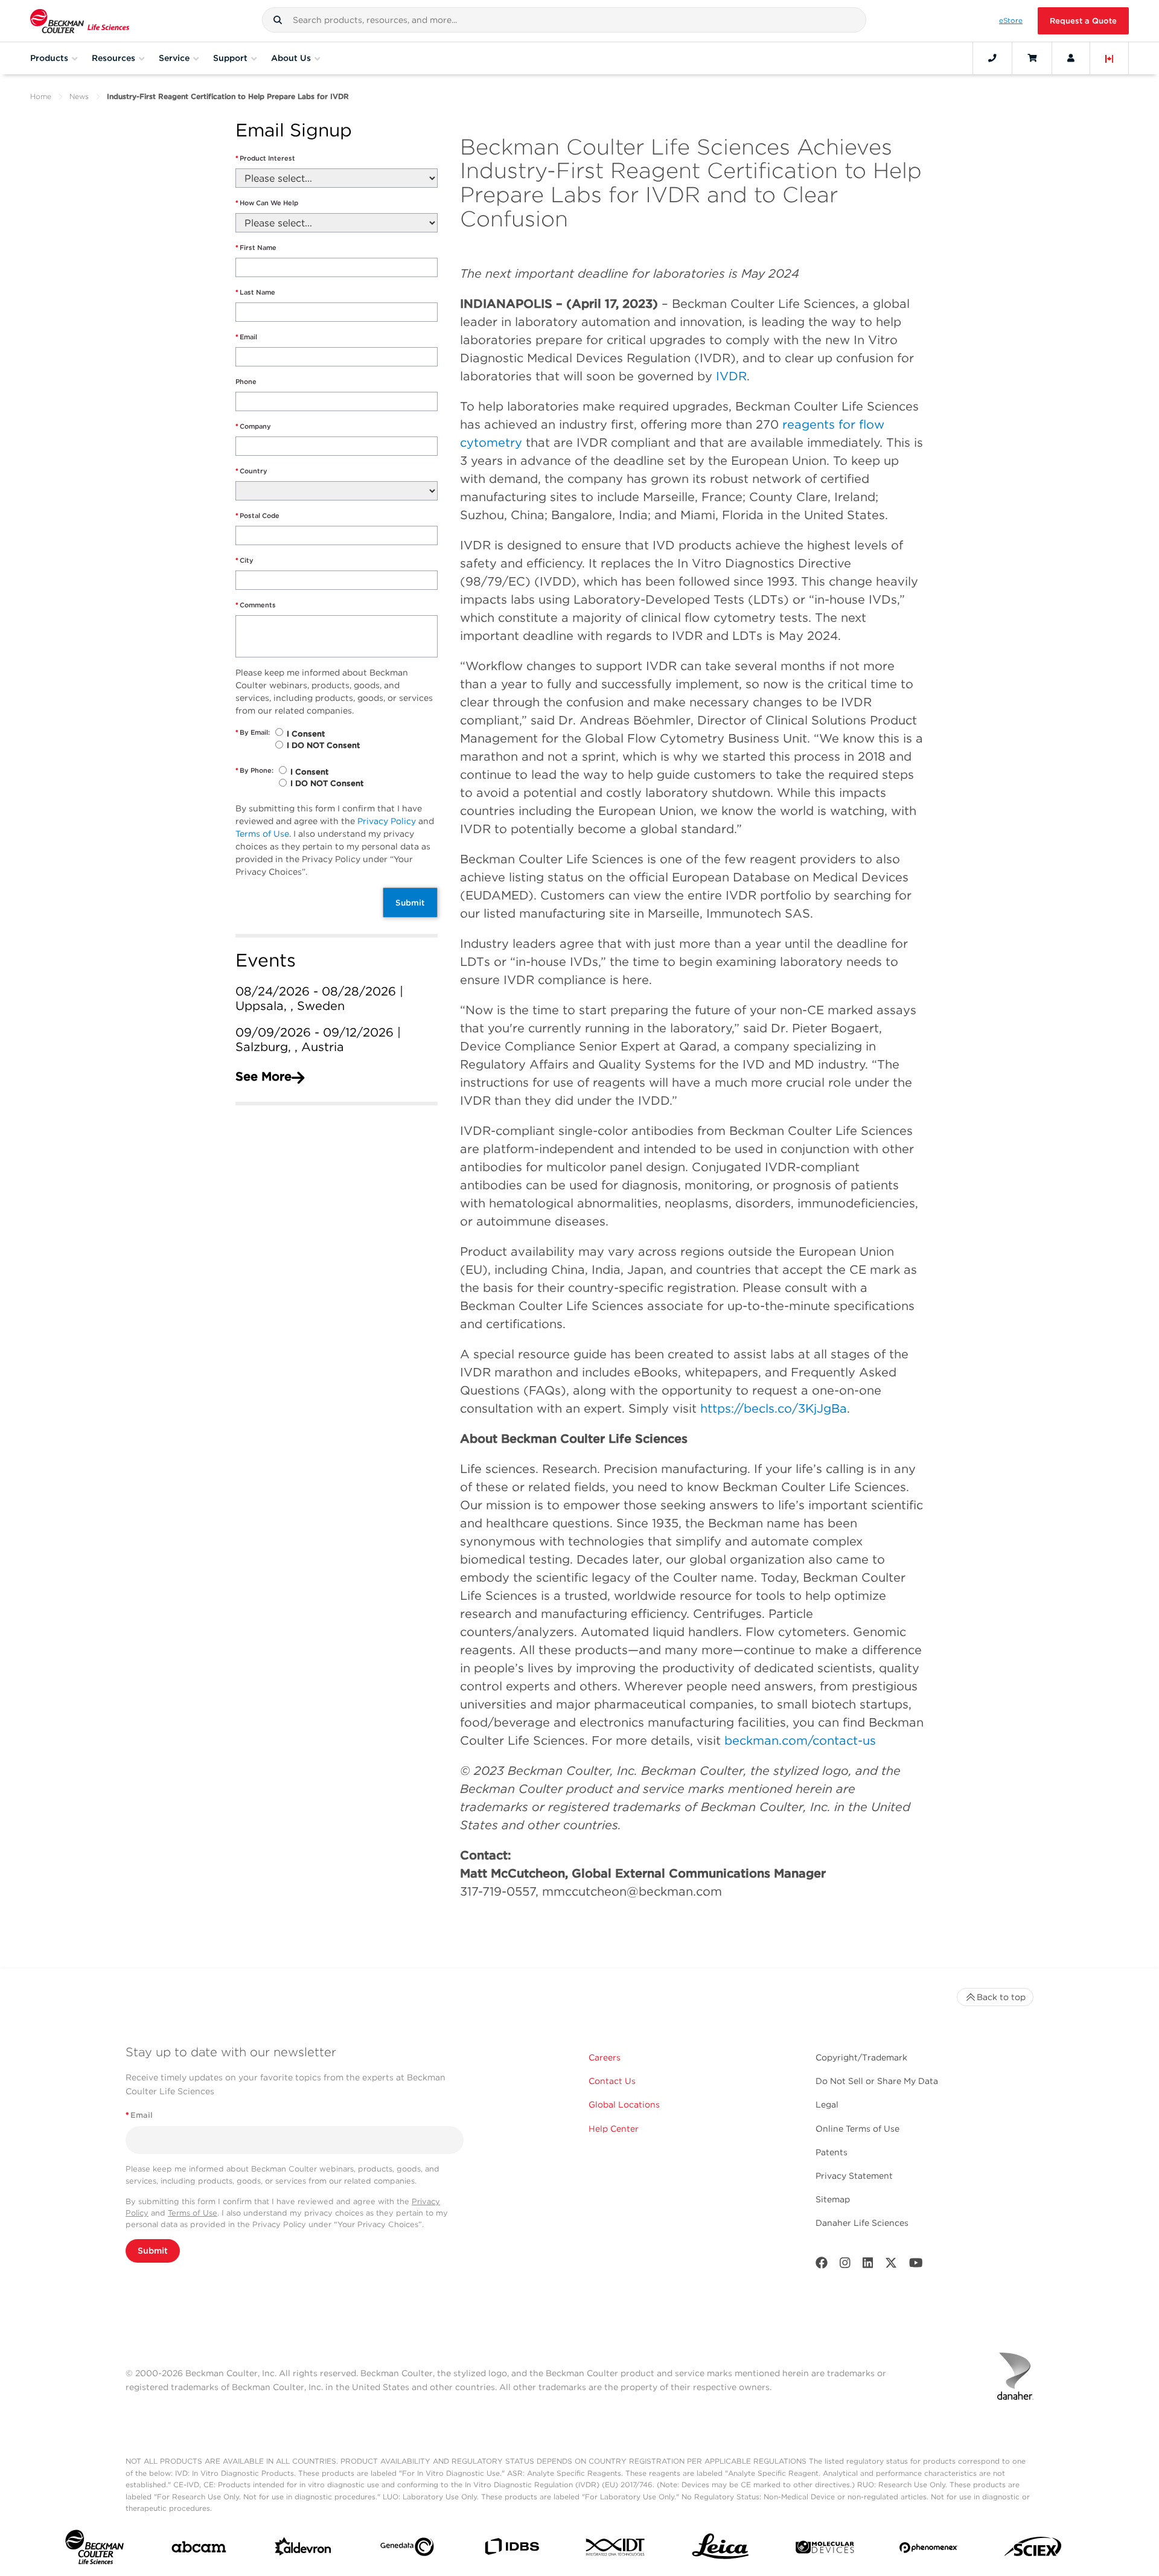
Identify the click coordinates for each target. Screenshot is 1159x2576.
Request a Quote (1083, 21)
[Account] (1071, 58)
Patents (832, 2152)
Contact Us (612, 2081)
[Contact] (992, 58)
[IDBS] (512, 2549)
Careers (605, 2057)
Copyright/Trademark (861, 2057)
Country (251, 471)
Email (246, 337)
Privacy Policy (387, 821)
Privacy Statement (854, 2176)
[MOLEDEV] (825, 2550)
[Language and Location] (1110, 58)
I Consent (306, 734)
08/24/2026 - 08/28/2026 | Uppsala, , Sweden (319, 999)
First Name (256, 248)
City (244, 560)
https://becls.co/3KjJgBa (774, 1408)
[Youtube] (916, 2265)
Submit (410, 903)
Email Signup (294, 131)
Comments (256, 605)
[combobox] (564, 20)
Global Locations (624, 2105)
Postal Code (257, 516)
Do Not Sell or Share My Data (877, 2081)
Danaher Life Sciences (862, 2223)
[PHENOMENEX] (929, 2550)
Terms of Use (262, 834)
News (79, 96)
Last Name (255, 292)
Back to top (1001, 1997)
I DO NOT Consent (323, 745)
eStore (1011, 21)
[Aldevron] (303, 2549)
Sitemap (833, 2199)
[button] (278, 20)
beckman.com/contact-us (800, 1740)
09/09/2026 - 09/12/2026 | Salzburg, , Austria (318, 1040)
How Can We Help (267, 203)
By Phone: (254, 770)
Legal (827, 2105)
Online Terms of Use (857, 2129)
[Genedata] (407, 2549)
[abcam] (199, 2549)
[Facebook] (822, 2265)
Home (41, 96)
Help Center (614, 2129)
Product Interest (265, 158)
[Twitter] (891, 2265)
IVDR (731, 376)
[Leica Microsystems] (720, 2550)
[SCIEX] (1033, 2550)
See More (263, 1076)
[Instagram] (845, 2265)
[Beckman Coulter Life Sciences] (80, 21)
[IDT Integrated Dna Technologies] (616, 2549)
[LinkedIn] (868, 2265)
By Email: (253, 732)
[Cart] (1032, 58)
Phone (246, 382)
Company (253, 426)
